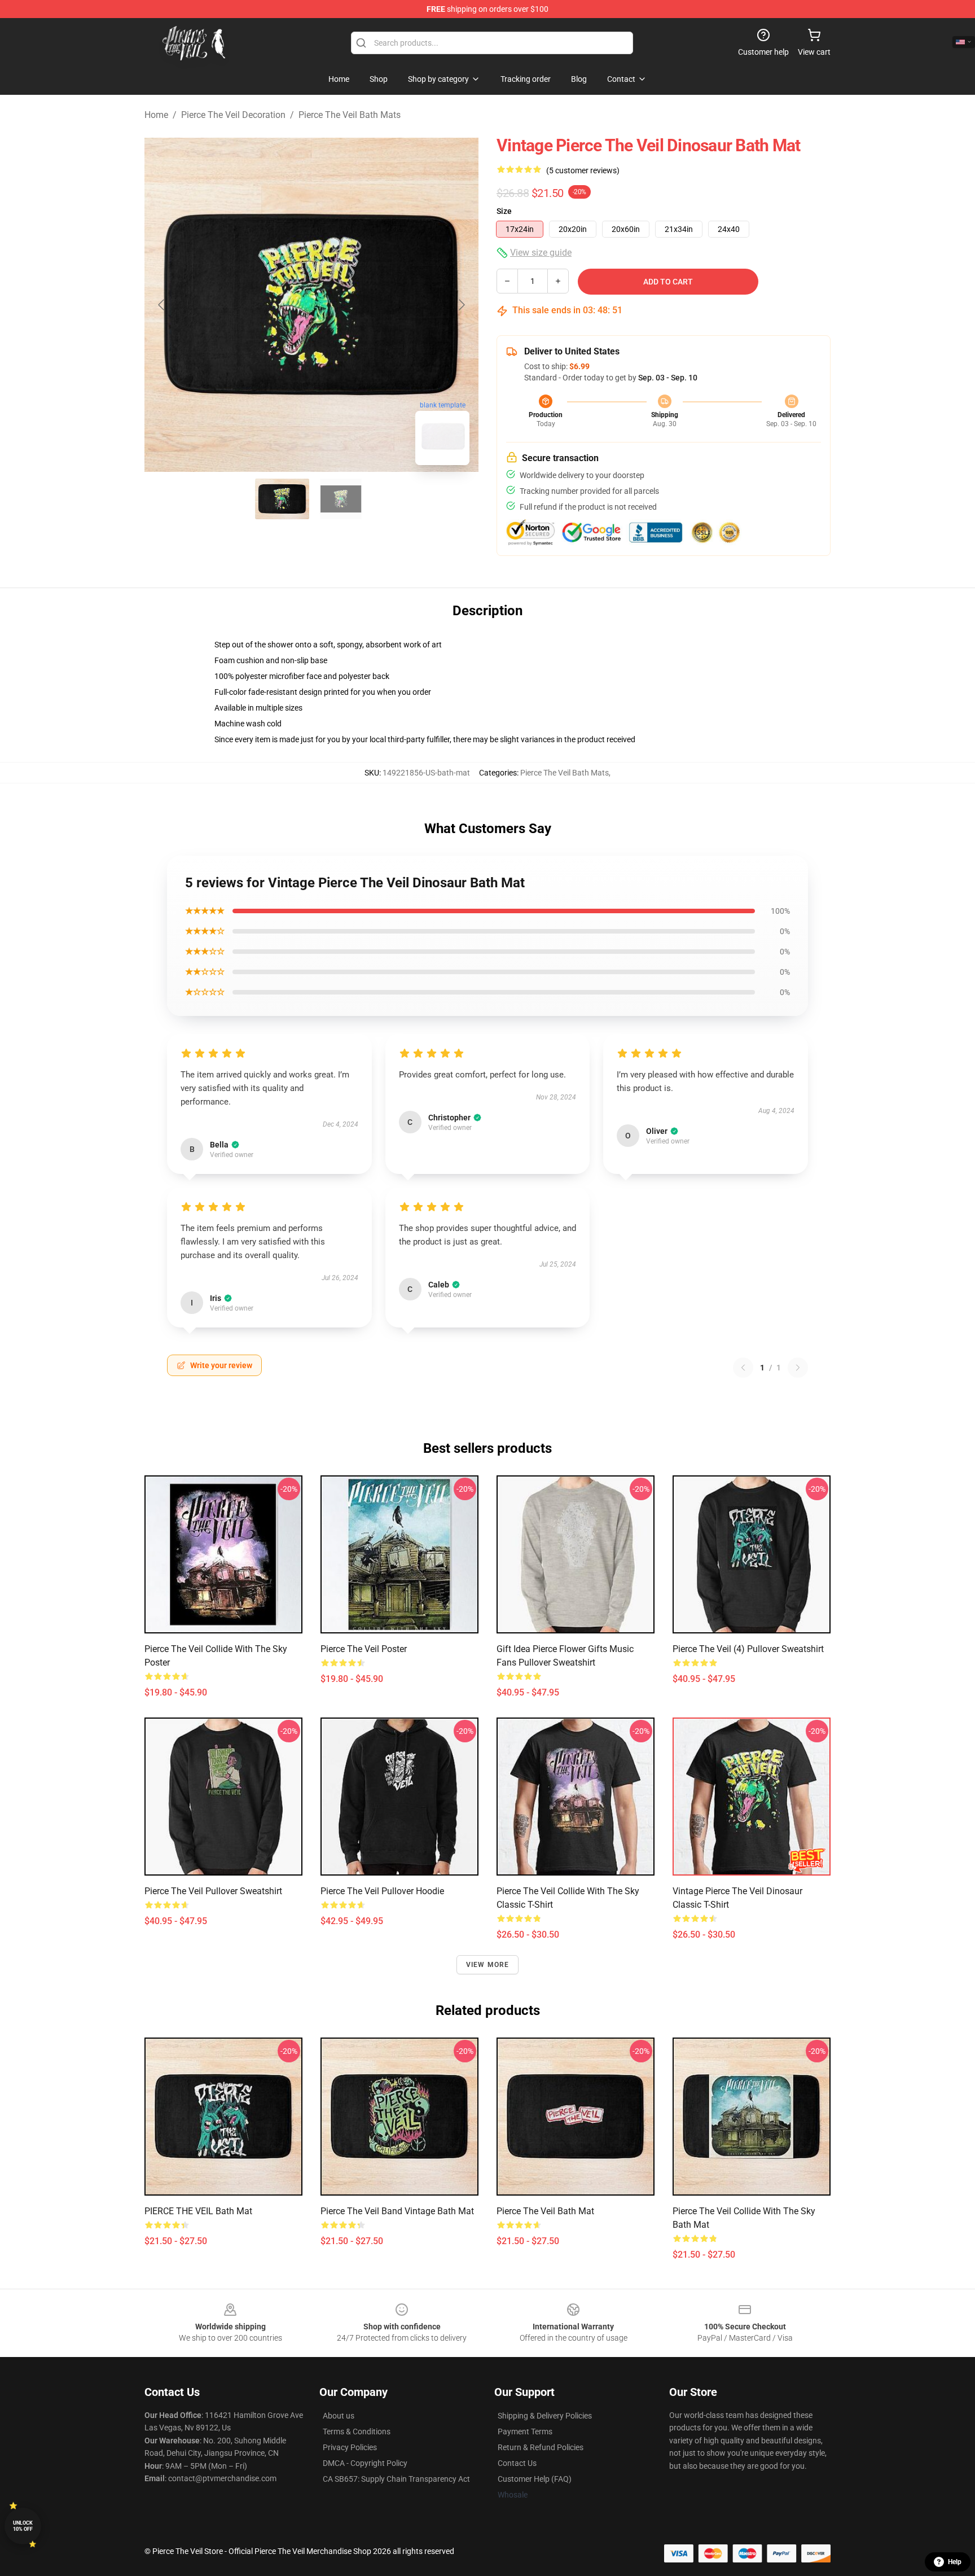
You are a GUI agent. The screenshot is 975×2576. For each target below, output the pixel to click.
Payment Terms (525, 2432)
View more (488, 1965)
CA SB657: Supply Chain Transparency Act (396, 2479)
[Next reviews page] (798, 1368)
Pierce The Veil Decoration (233, 115)
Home (156, 115)
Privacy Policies (350, 2447)
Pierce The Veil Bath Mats (350, 115)
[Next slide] (461, 305)
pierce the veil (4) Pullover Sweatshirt (748, 1649)
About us (339, 2416)
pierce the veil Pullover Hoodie (382, 1891)
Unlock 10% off (23, 2526)
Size (504, 211)
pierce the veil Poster (364, 1649)
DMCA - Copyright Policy (365, 2463)
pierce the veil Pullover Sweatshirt (213, 1891)
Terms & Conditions (357, 2432)
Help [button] (955, 2562)
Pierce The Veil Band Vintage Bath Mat (397, 2211)
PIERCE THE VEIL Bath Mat (198, 2211)
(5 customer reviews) (583, 170)
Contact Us (517, 2463)
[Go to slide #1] (282, 499)
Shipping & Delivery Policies (545, 2416)
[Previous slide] (162, 305)
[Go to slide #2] (341, 499)
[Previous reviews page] (743, 1368)
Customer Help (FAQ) (535, 2479)
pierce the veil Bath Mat (545, 2211)
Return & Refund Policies (541, 2447)
